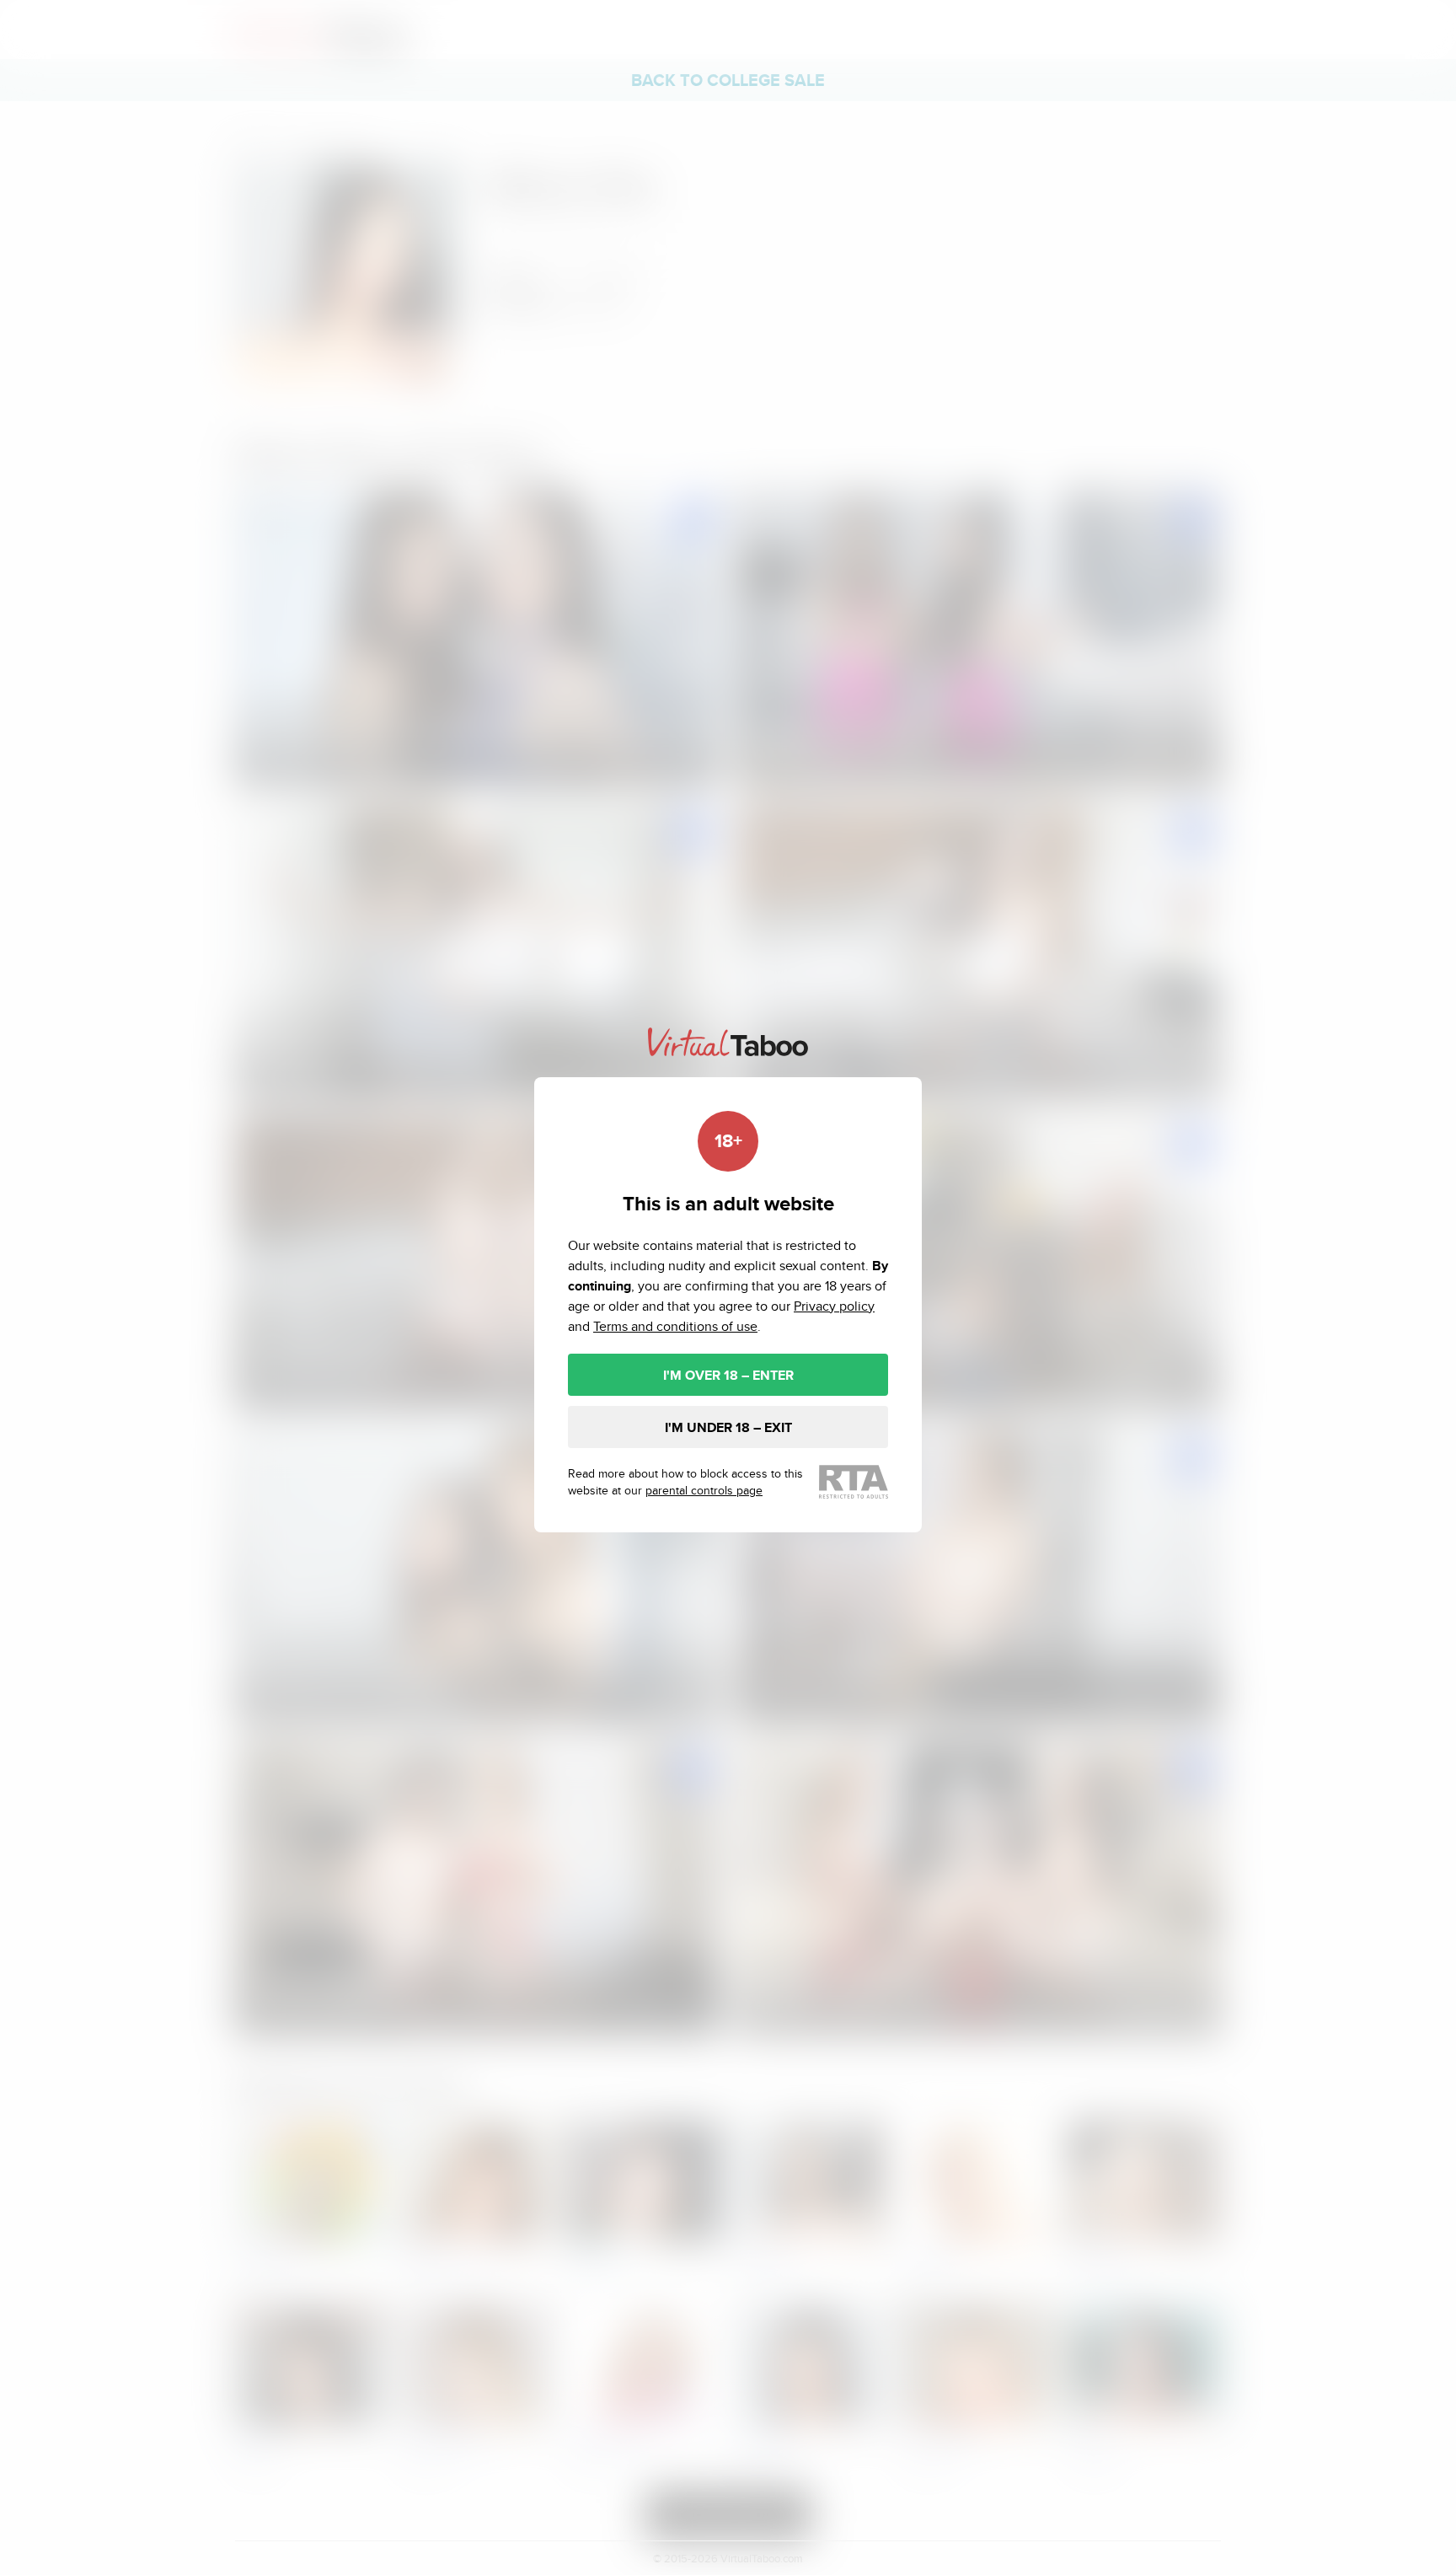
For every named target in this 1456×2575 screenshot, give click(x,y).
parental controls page (704, 1490)
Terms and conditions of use (675, 1326)
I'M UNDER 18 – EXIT (728, 1427)
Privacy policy (834, 1306)
